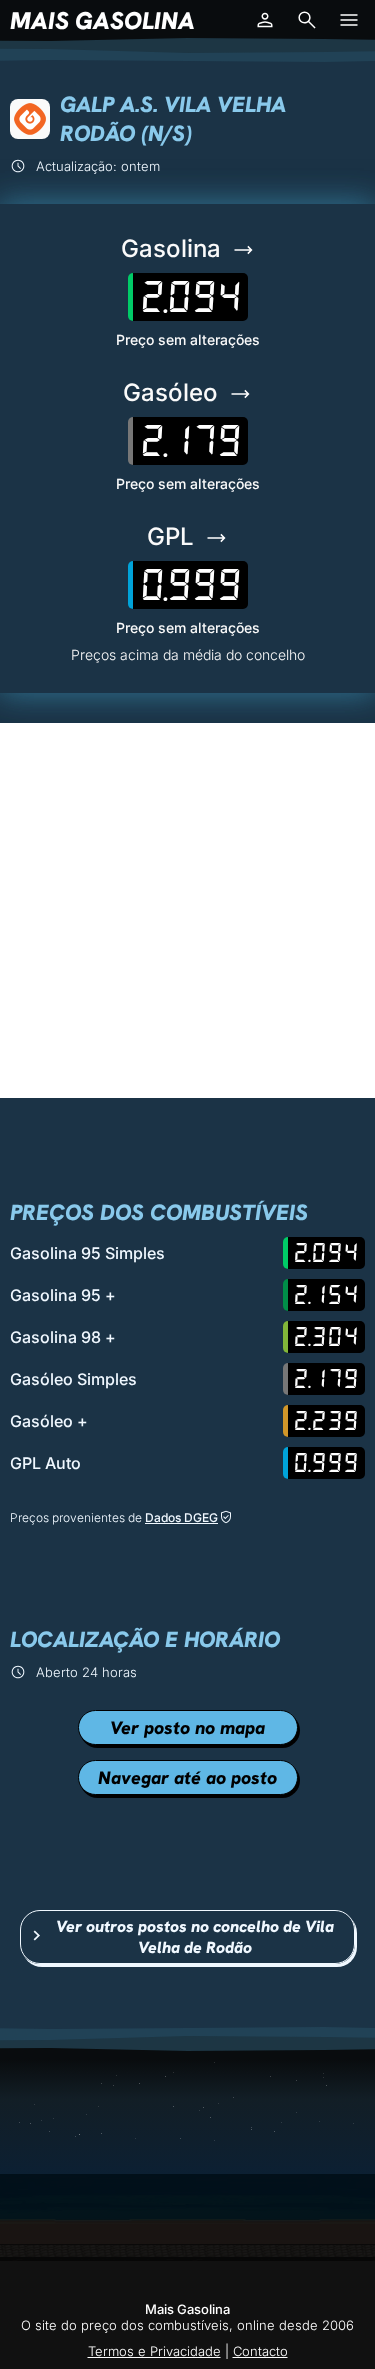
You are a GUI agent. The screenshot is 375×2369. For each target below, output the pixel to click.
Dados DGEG (181, 1517)
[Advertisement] (187, 910)
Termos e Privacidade (154, 2351)
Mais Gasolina (102, 20)
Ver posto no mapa (187, 1727)
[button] (265, 20)
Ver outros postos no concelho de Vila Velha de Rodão (195, 1937)
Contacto (260, 2351)
